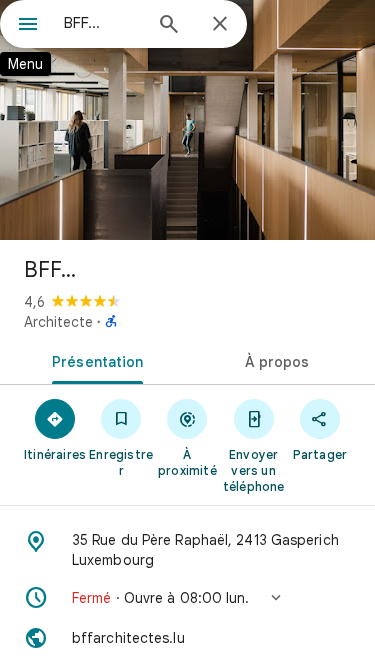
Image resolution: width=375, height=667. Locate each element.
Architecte (58, 322)
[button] (187, 598)
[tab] (94, 360)
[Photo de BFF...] (187, 120)
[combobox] (102, 23)
